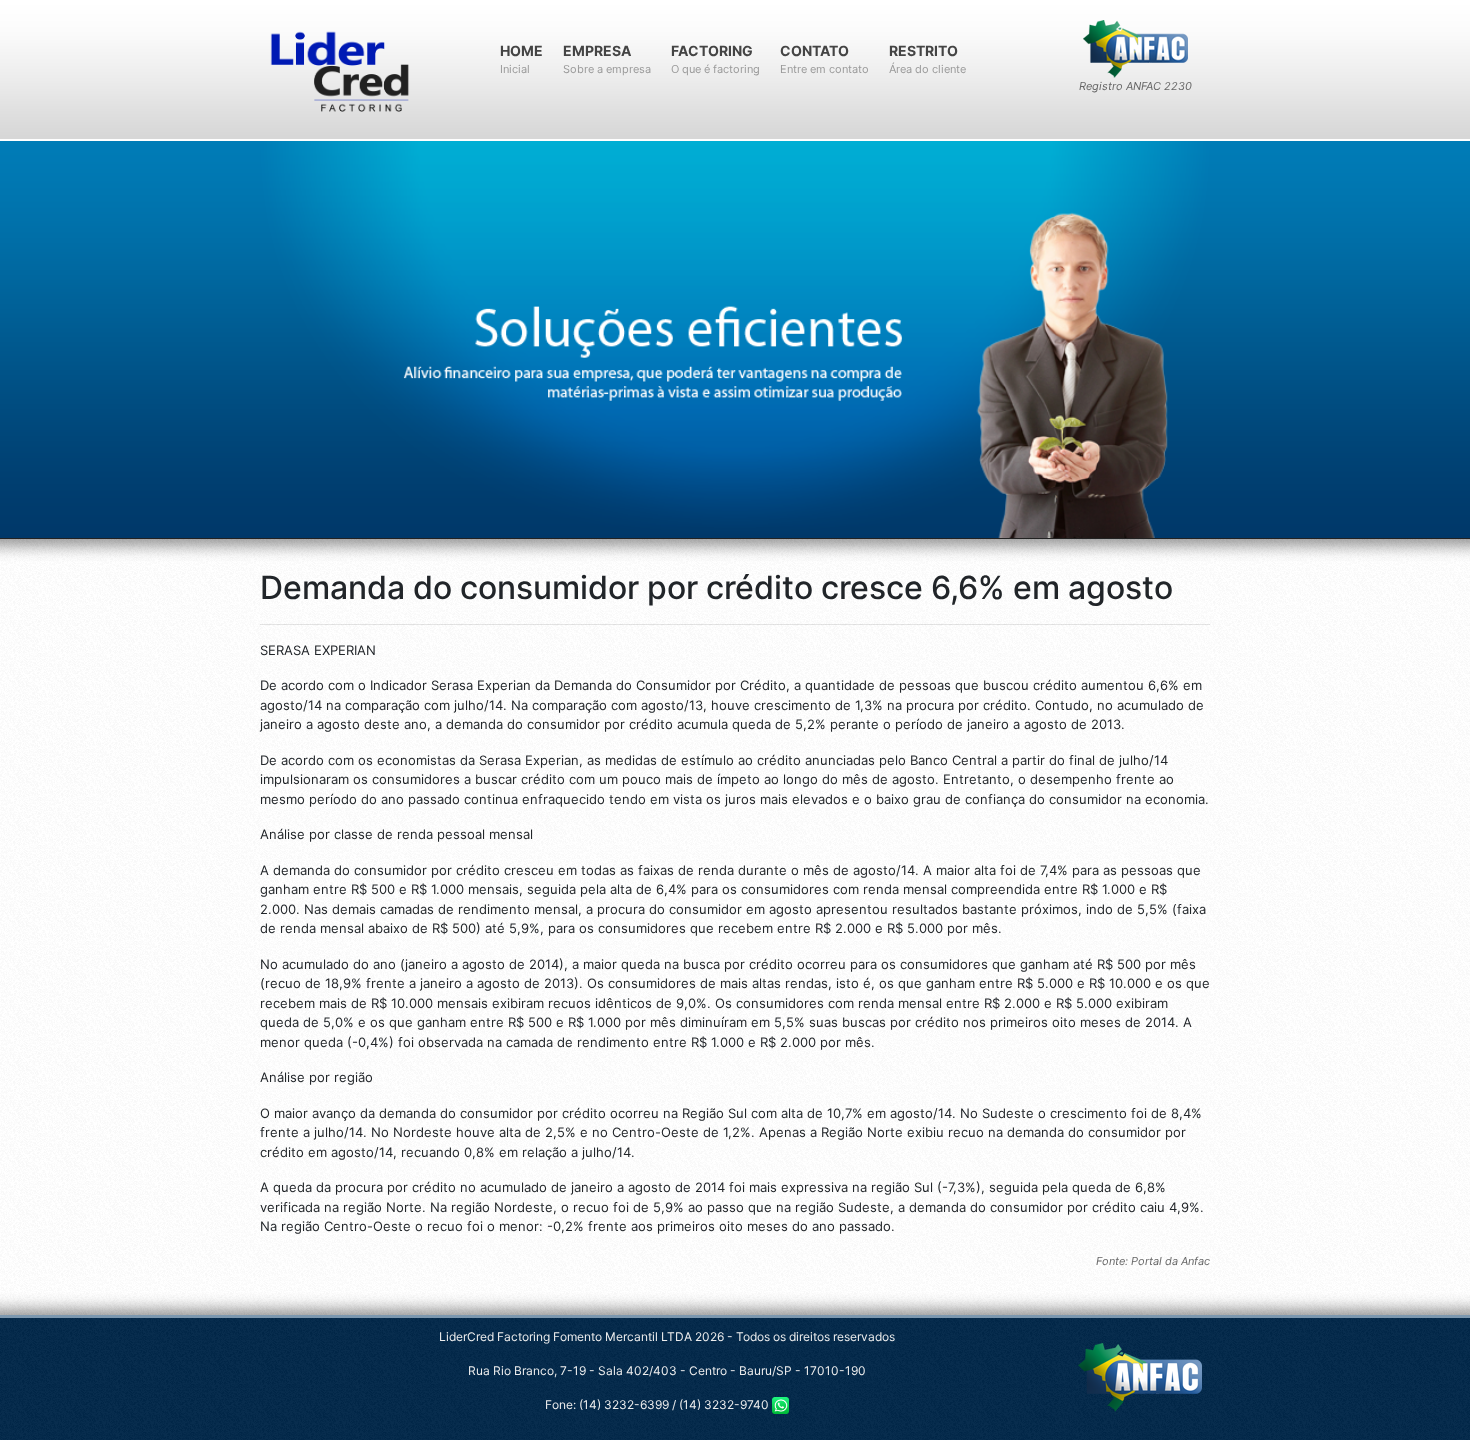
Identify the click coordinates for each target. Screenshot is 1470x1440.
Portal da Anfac (1170, 1261)
